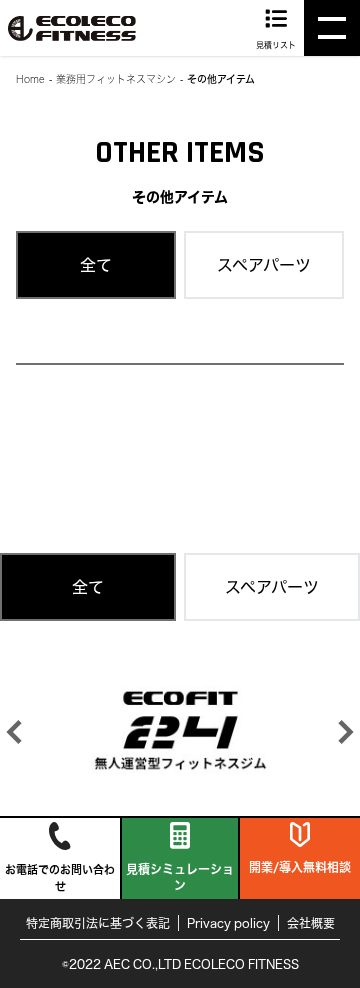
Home (30, 79)
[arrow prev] (14, 732)
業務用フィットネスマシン (116, 79)
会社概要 (311, 923)
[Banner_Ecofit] (180, 729)
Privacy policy (228, 923)
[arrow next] (346, 732)
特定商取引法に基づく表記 (98, 923)
